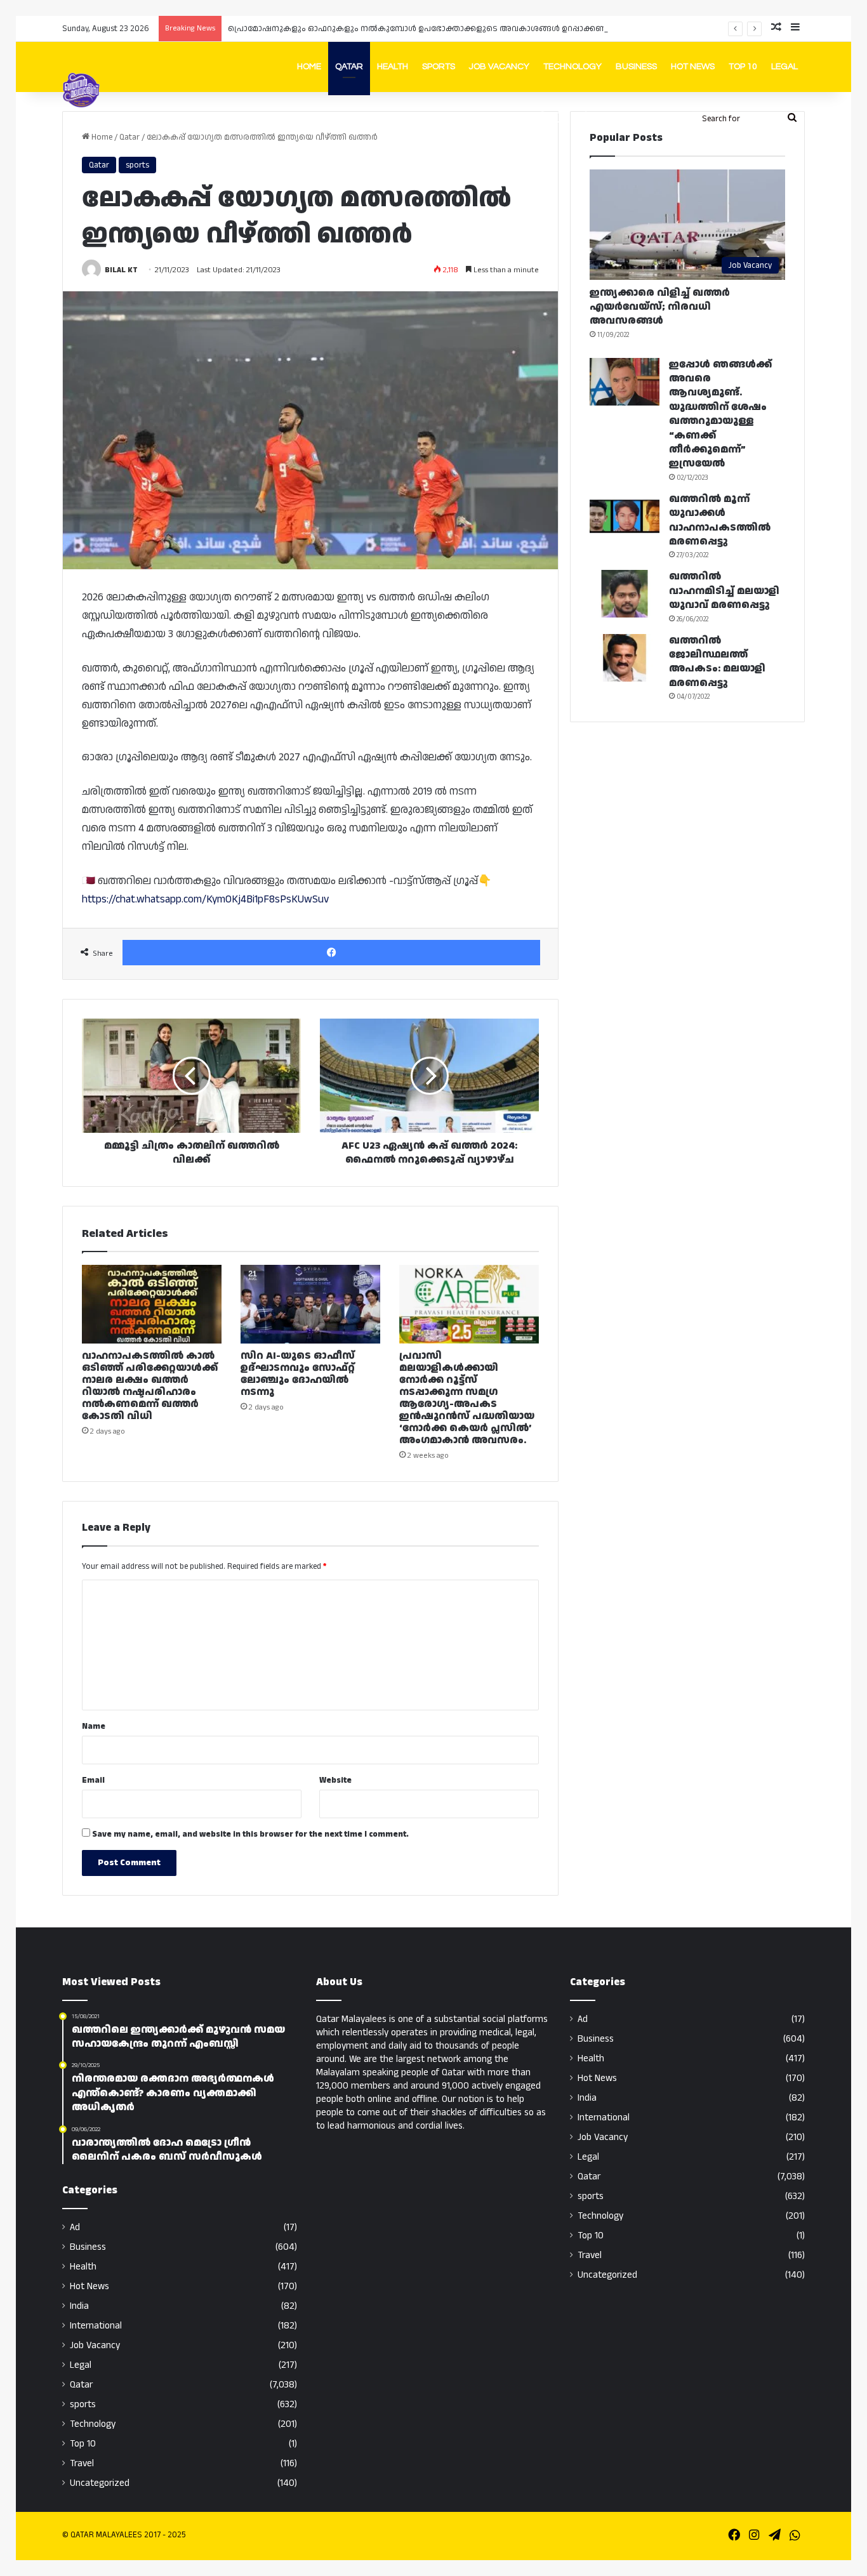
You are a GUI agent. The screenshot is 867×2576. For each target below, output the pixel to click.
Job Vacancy (499, 67)
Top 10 (743, 67)
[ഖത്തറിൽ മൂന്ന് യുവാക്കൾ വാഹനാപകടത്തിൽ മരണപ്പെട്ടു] (625, 516)
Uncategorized (100, 2483)
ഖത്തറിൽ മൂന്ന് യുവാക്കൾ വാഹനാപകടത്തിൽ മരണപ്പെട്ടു (720, 520)
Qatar (349, 67)
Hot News (693, 67)
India (79, 2306)
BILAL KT (121, 270)
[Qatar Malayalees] (81, 90)
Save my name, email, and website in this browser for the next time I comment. (250, 1834)
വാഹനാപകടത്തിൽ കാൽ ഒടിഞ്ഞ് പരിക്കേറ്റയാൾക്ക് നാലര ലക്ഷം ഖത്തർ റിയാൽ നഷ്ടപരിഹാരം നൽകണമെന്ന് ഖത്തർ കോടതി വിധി (150, 1386)
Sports (439, 67)
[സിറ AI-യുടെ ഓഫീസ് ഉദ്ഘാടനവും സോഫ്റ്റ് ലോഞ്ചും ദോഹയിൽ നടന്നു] (310, 1304)
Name (94, 1726)
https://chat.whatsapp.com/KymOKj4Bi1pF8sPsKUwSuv (205, 899)
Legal (784, 67)
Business (636, 67)
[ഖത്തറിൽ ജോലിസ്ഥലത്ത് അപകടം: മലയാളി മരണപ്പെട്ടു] (625, 658)
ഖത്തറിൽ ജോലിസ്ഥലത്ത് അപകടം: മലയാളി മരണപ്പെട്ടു (717, 662)
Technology (572, 67)
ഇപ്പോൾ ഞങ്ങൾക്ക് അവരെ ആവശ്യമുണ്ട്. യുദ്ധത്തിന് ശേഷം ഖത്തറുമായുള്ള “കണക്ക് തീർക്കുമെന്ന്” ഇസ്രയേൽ (720, 414)
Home (309, 67)
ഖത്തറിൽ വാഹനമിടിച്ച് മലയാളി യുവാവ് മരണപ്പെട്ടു (724, 591)
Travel (82, 2463)
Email (93, 1780)
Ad (75, 2227)
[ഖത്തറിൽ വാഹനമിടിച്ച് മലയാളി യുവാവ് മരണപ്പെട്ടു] (625, 594)
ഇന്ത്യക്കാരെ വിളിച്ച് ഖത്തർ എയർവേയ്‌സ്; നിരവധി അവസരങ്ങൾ (660, 307)
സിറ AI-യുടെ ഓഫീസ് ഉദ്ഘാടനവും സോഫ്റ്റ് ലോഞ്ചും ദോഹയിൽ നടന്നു (298, 1374)
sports (137, 165)
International (96, 2326)
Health (393, 67)
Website (335, 1780)
